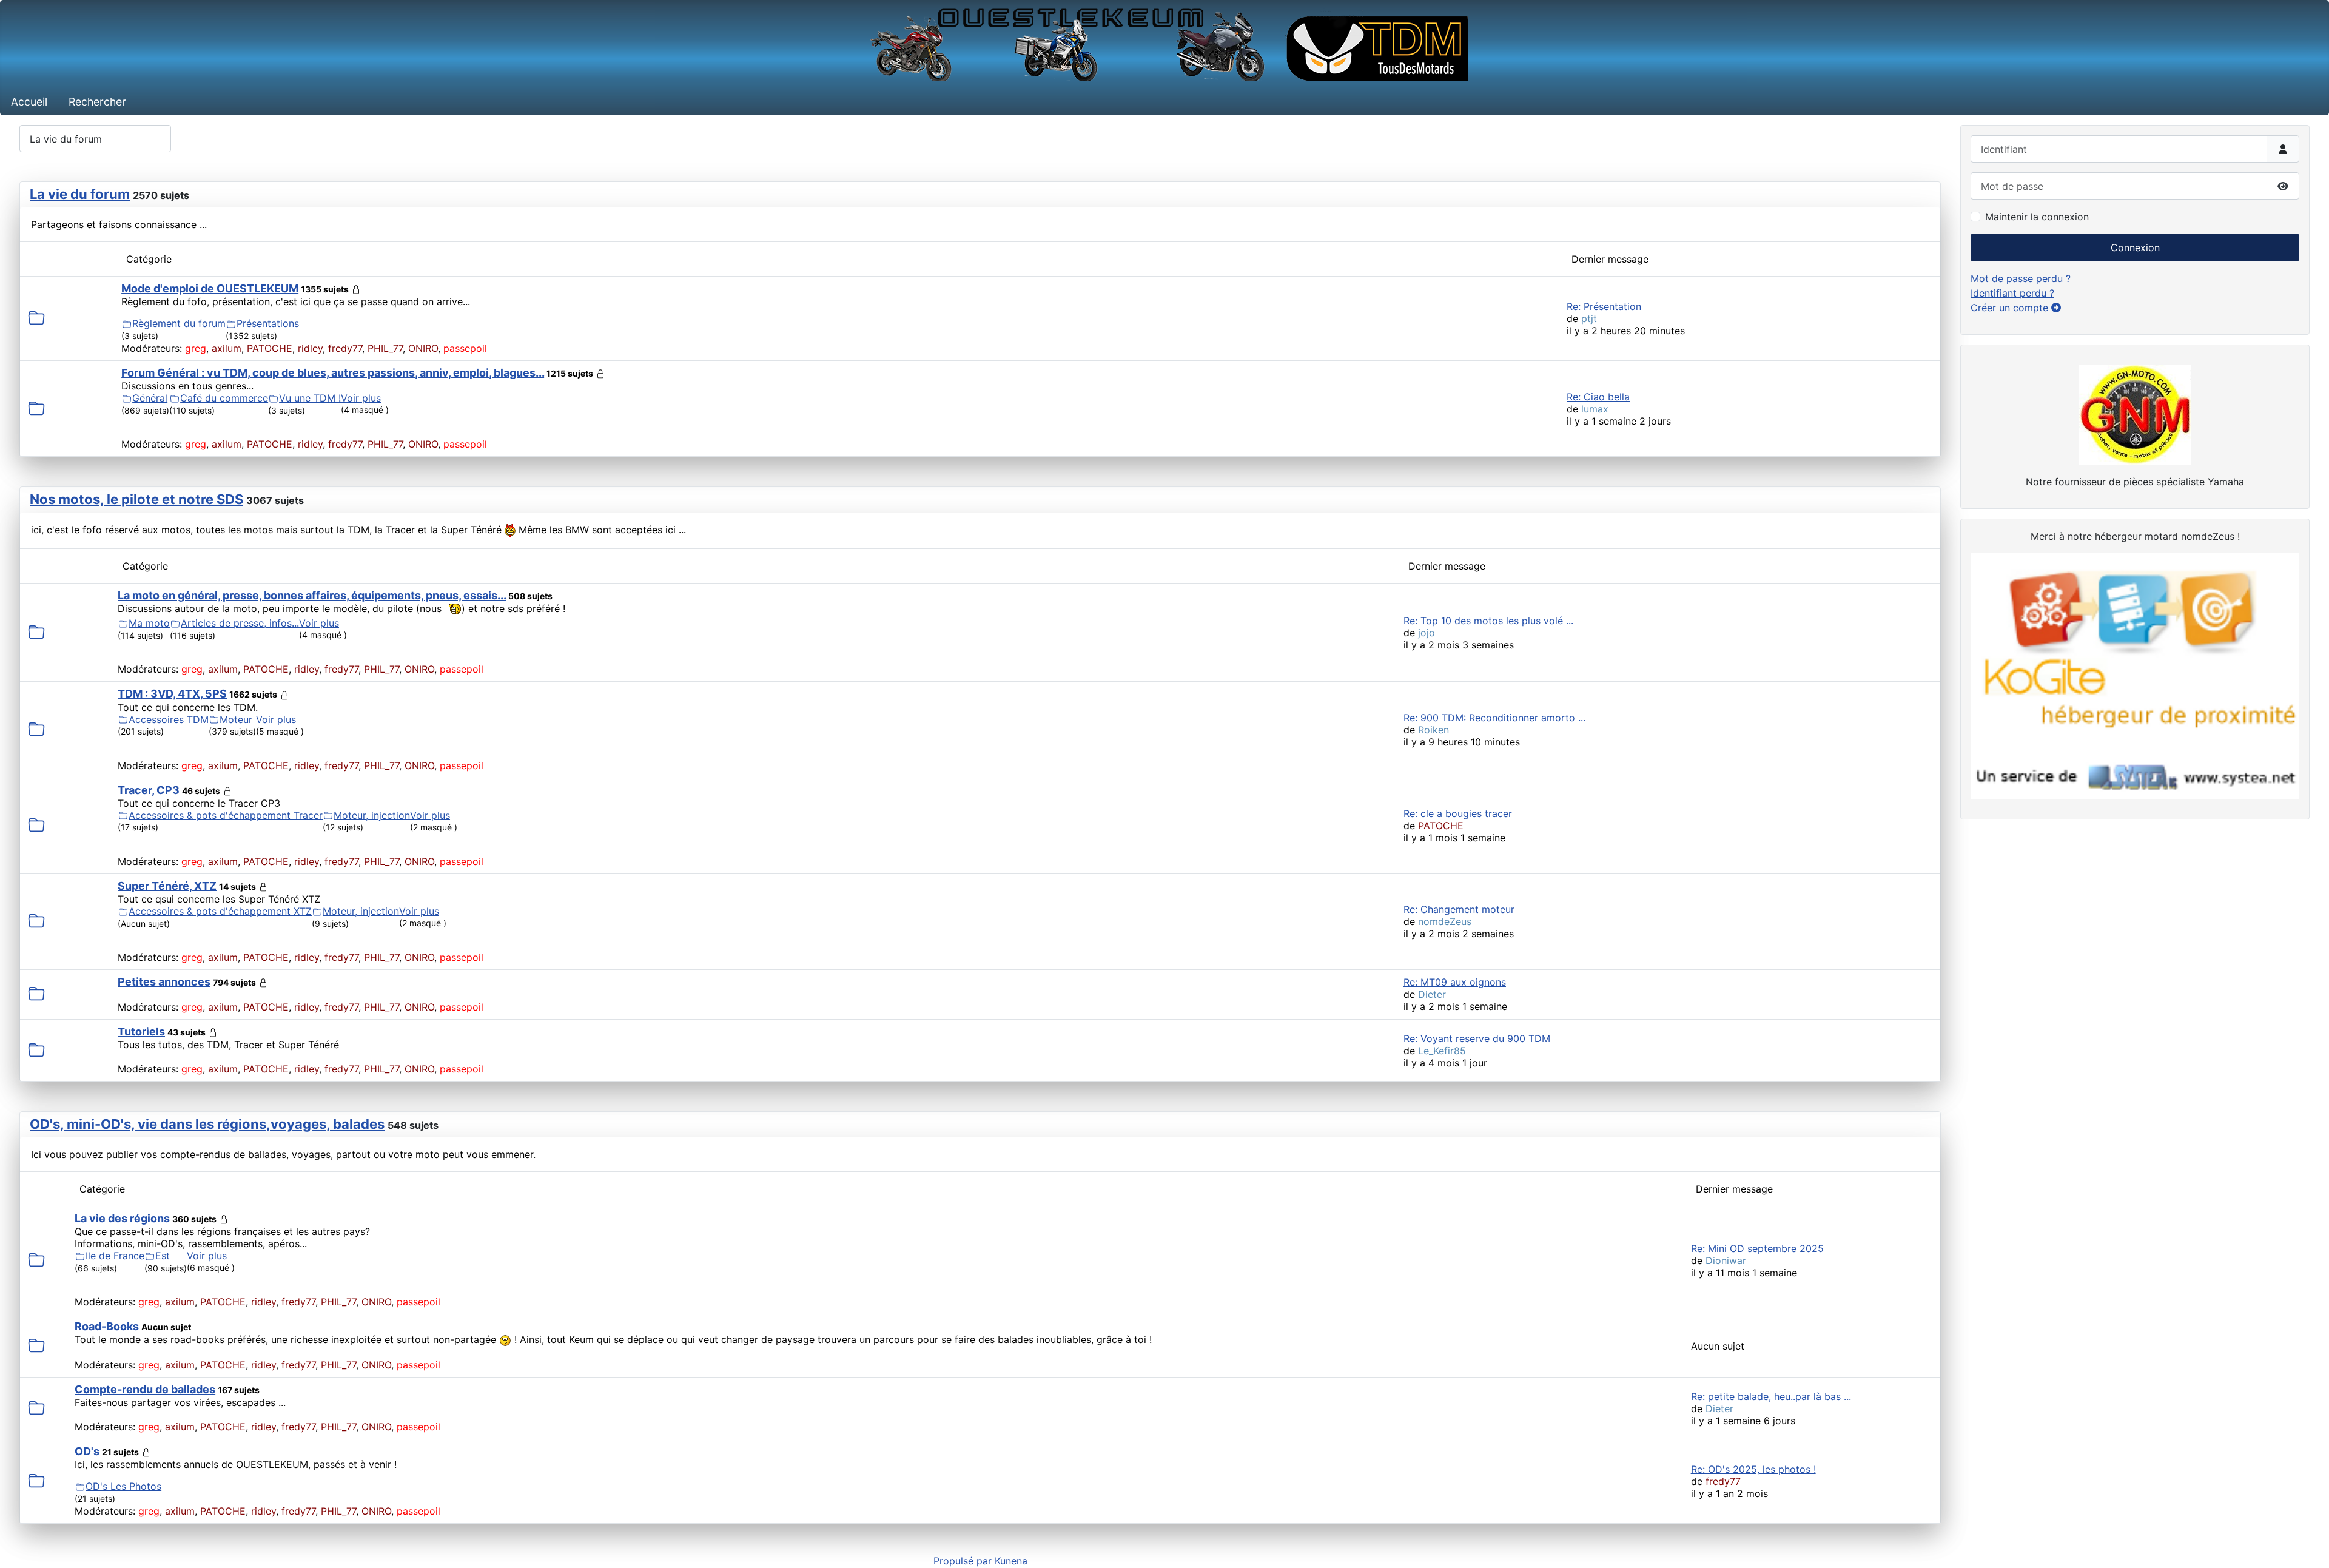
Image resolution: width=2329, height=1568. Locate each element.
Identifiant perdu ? (2012, 293)
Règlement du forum (179, 323)
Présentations (268, 323)
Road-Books (107, 1326)
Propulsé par (964, 1561)
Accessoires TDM (169, 719)
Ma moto (149, 623)
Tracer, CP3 (149, 790)
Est (163, 1256)
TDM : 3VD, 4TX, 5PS (172, 694)
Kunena (1011, 1561)
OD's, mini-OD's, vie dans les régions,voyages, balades (207, 1124)
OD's (87, 1451)
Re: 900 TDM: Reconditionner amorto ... (1494, 718)
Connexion (2135, 247)
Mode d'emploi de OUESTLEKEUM (210, 288)
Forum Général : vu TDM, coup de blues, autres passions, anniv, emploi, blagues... (333, 373)
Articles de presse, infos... (240, 623)
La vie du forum (80, 194)
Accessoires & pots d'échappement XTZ (220, 911)
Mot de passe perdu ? (2021, 278)
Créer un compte (2011, 308)
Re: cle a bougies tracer (1458, 813)
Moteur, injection (372, 815)
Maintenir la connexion (2037, 217)
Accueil (29, 102)
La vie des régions (122, 1218)
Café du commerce (224, 398)
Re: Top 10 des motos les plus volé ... (1488, 621)
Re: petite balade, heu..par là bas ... (1771, 1396)
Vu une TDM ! (310, 398)
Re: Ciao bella (1598, 397)
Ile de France (115, 1256)
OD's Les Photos (123, 1486)
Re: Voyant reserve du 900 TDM (1477, 1038)
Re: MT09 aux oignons (1455, 982)
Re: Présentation (1604, 306)
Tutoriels (141, 1031)
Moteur (236, 719)
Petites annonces (164, 982)
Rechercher (97, 102)
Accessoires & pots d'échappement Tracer (226, 815)
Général (150, 398)
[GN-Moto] (2135, 413)
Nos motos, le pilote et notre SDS (136, 499)
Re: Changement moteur (1459, 909)
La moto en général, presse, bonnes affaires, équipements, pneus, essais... (312, 595)
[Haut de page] (2308, 1546)
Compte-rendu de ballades (145, 1389)
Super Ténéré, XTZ (167, 886)
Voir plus (361, 398)
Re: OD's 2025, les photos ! (1753, 1469)
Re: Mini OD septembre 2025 (1757, 1248)
